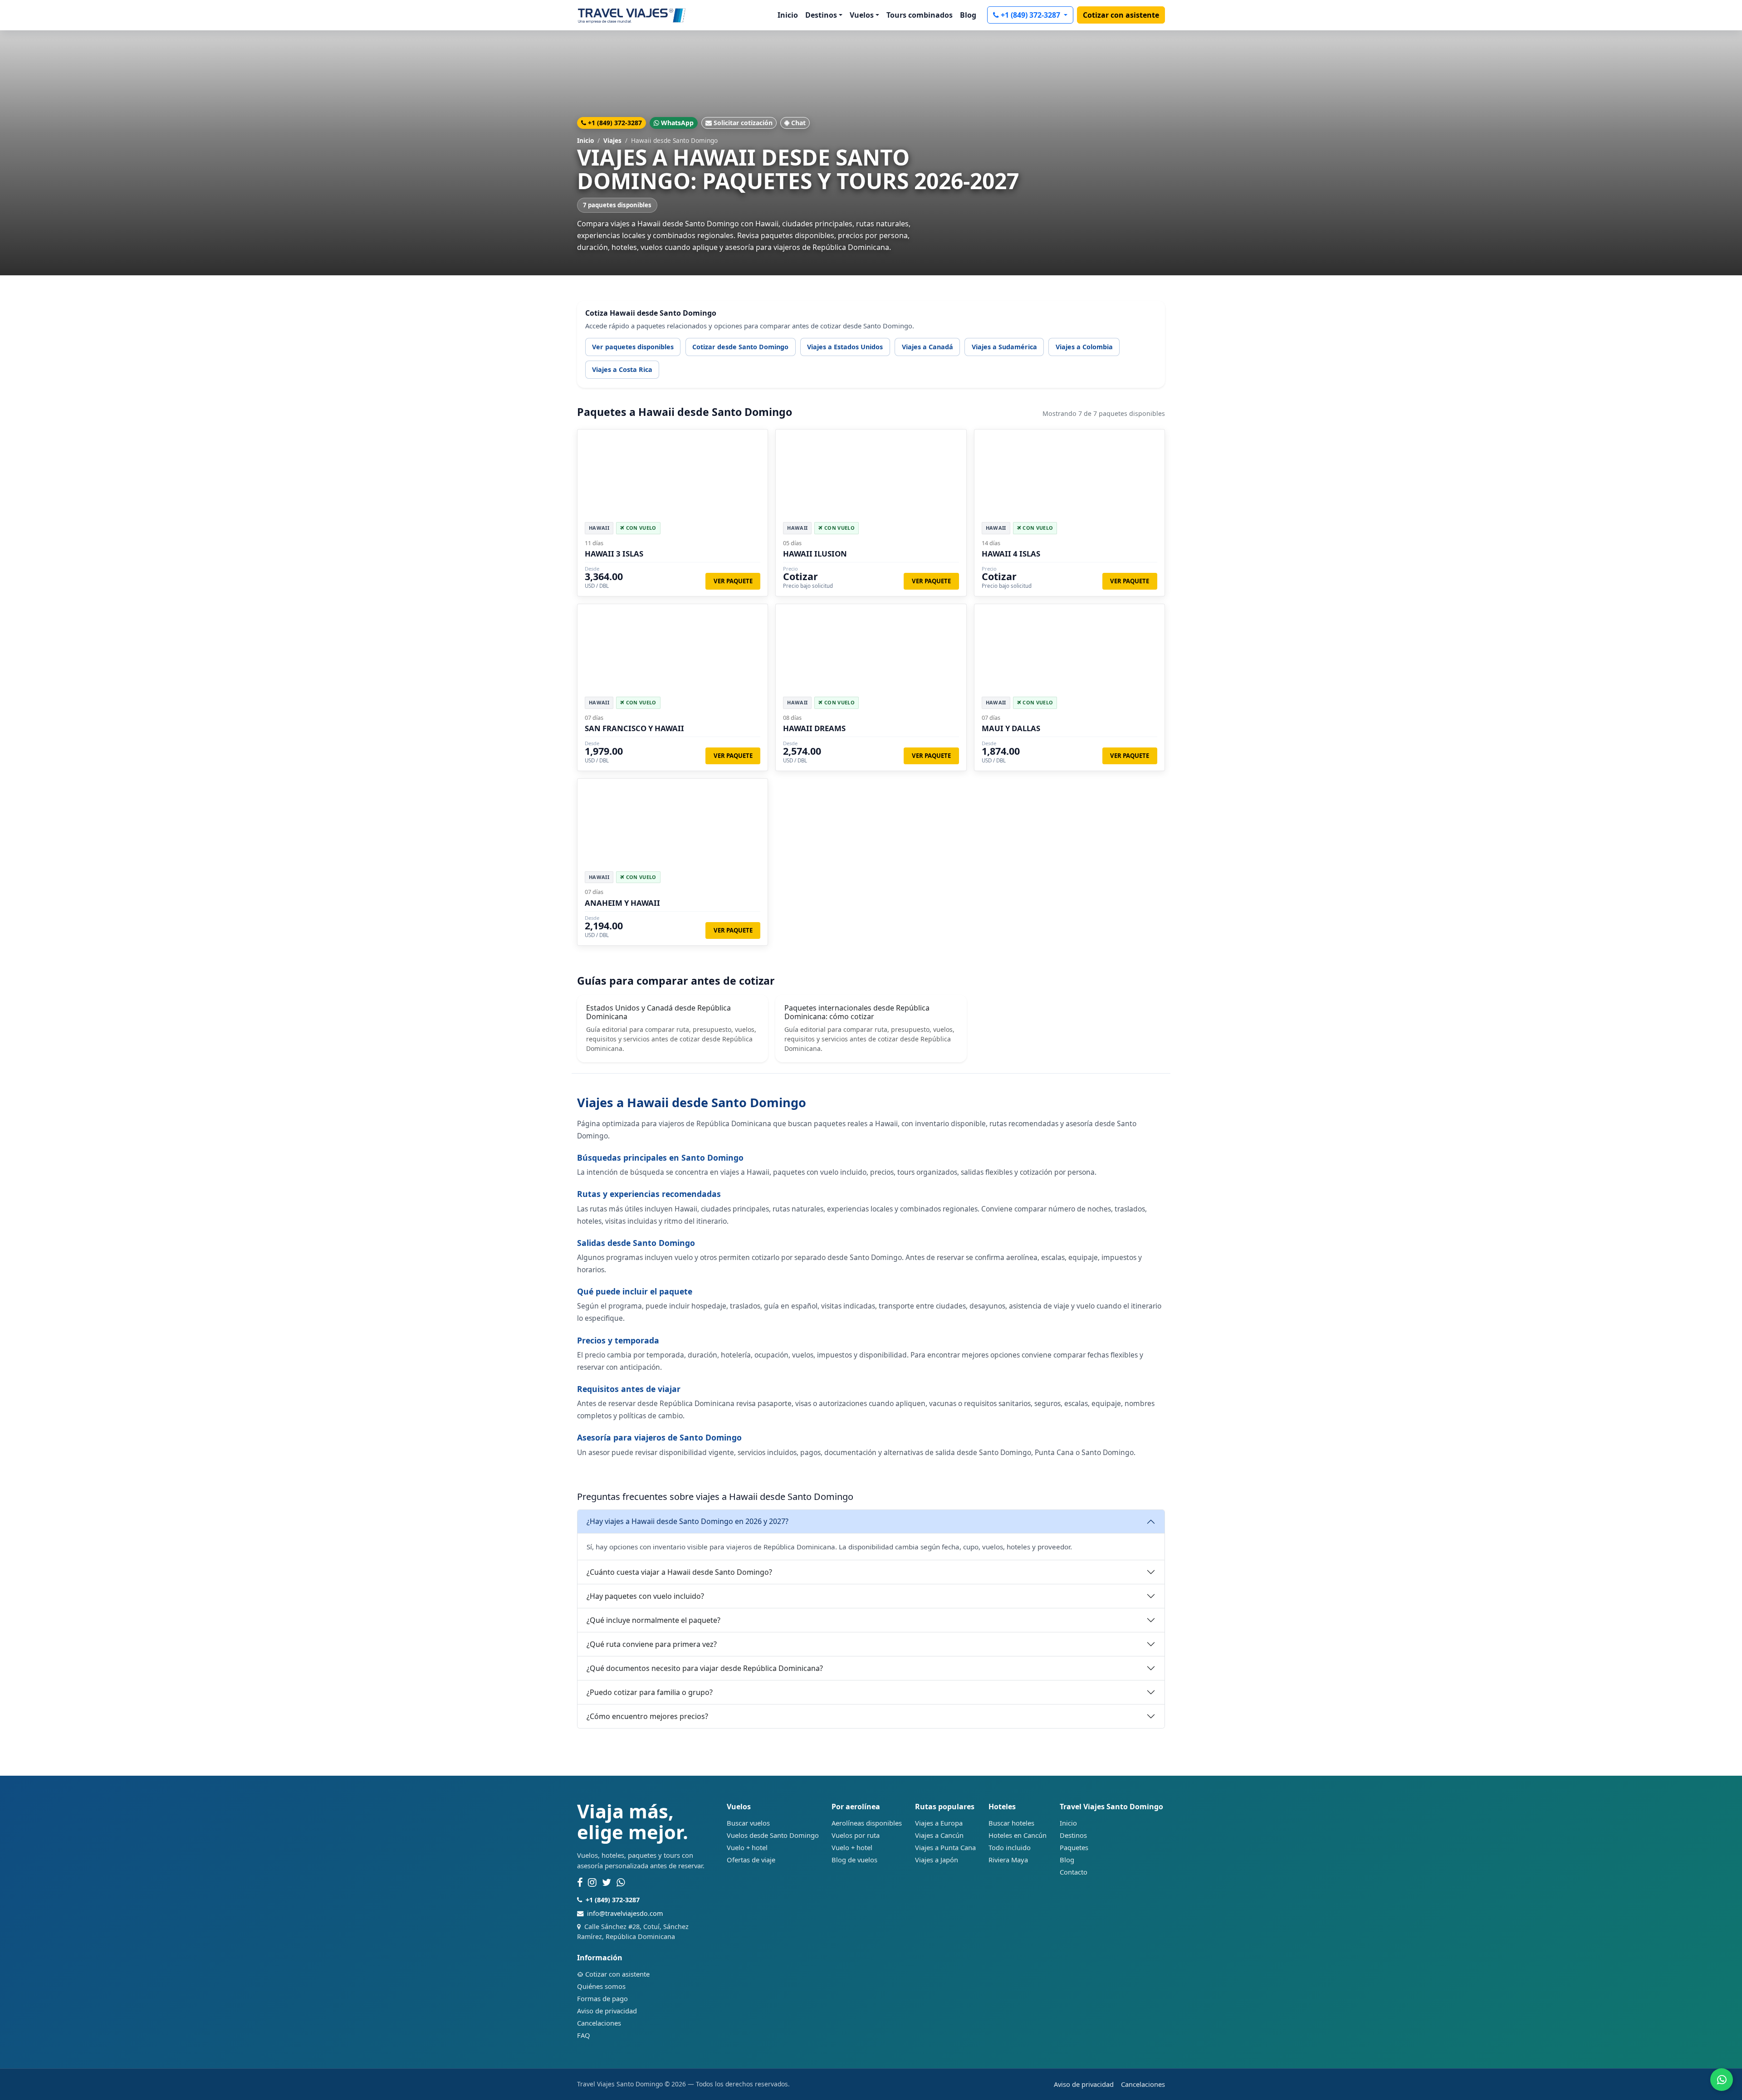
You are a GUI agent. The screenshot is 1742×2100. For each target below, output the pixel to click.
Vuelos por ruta (856, 1835)
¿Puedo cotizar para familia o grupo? (650, 1692)
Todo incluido (1010, 1847)
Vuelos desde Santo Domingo (773, 1835)
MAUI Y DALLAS (1011, 728)
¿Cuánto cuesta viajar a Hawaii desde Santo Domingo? (679, 1572)
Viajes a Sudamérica (1004, 347)
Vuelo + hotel (747, 1847)
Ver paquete (733, 581)
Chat (798, 123)
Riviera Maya (1008, 1860)
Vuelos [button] (862, 15)
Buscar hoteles (1011, 1823)
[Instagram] (592, 1883)
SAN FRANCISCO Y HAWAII (634, 728)
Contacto (1074, 1872)
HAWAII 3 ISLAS (614, 554)
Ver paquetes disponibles (633, 347)
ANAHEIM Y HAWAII (622, 903)
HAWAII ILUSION (815, 554)
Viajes (612, 140)
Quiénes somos (601, 1986)
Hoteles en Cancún (1018, 1835)
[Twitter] (607, 1883)
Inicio (788, 15)
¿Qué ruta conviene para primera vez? (652, 1644)
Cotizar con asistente (1121, 15)
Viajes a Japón (937, 1860)
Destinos (1073, 1835)
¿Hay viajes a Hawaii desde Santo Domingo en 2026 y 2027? (688, 1521)
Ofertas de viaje (751, 1860)
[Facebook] (580, 1883)
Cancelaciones (599, 2023)
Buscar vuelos (748, 1823)
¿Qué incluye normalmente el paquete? (653, 1620)
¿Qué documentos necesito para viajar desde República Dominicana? (705, 1668)
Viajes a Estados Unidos (845, 347)
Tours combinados (920, 15)
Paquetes (1074, 1847)
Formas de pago (602, 1998)
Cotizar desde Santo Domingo (740, 347)
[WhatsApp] (621, 1883)
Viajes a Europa (939, 1823)
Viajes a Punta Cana (945, 1847)
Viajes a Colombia (1084, 347)
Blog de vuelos (854, 1860)
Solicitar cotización (743, 123)
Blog (968, 15)
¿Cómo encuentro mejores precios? (647, 1716)
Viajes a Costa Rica (622, 369)
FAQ (584, 2035)
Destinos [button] (821, 15)
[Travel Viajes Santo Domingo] (632, 15)
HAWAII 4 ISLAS (1011, 554)
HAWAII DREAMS (814, 728)
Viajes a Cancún (939, 1835)
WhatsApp (677, 123)
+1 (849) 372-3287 (1031, 15)
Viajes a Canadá (927, 347)
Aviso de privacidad (607, 2011)
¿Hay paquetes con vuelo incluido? (645, 1596)
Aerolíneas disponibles (867, 1823)
